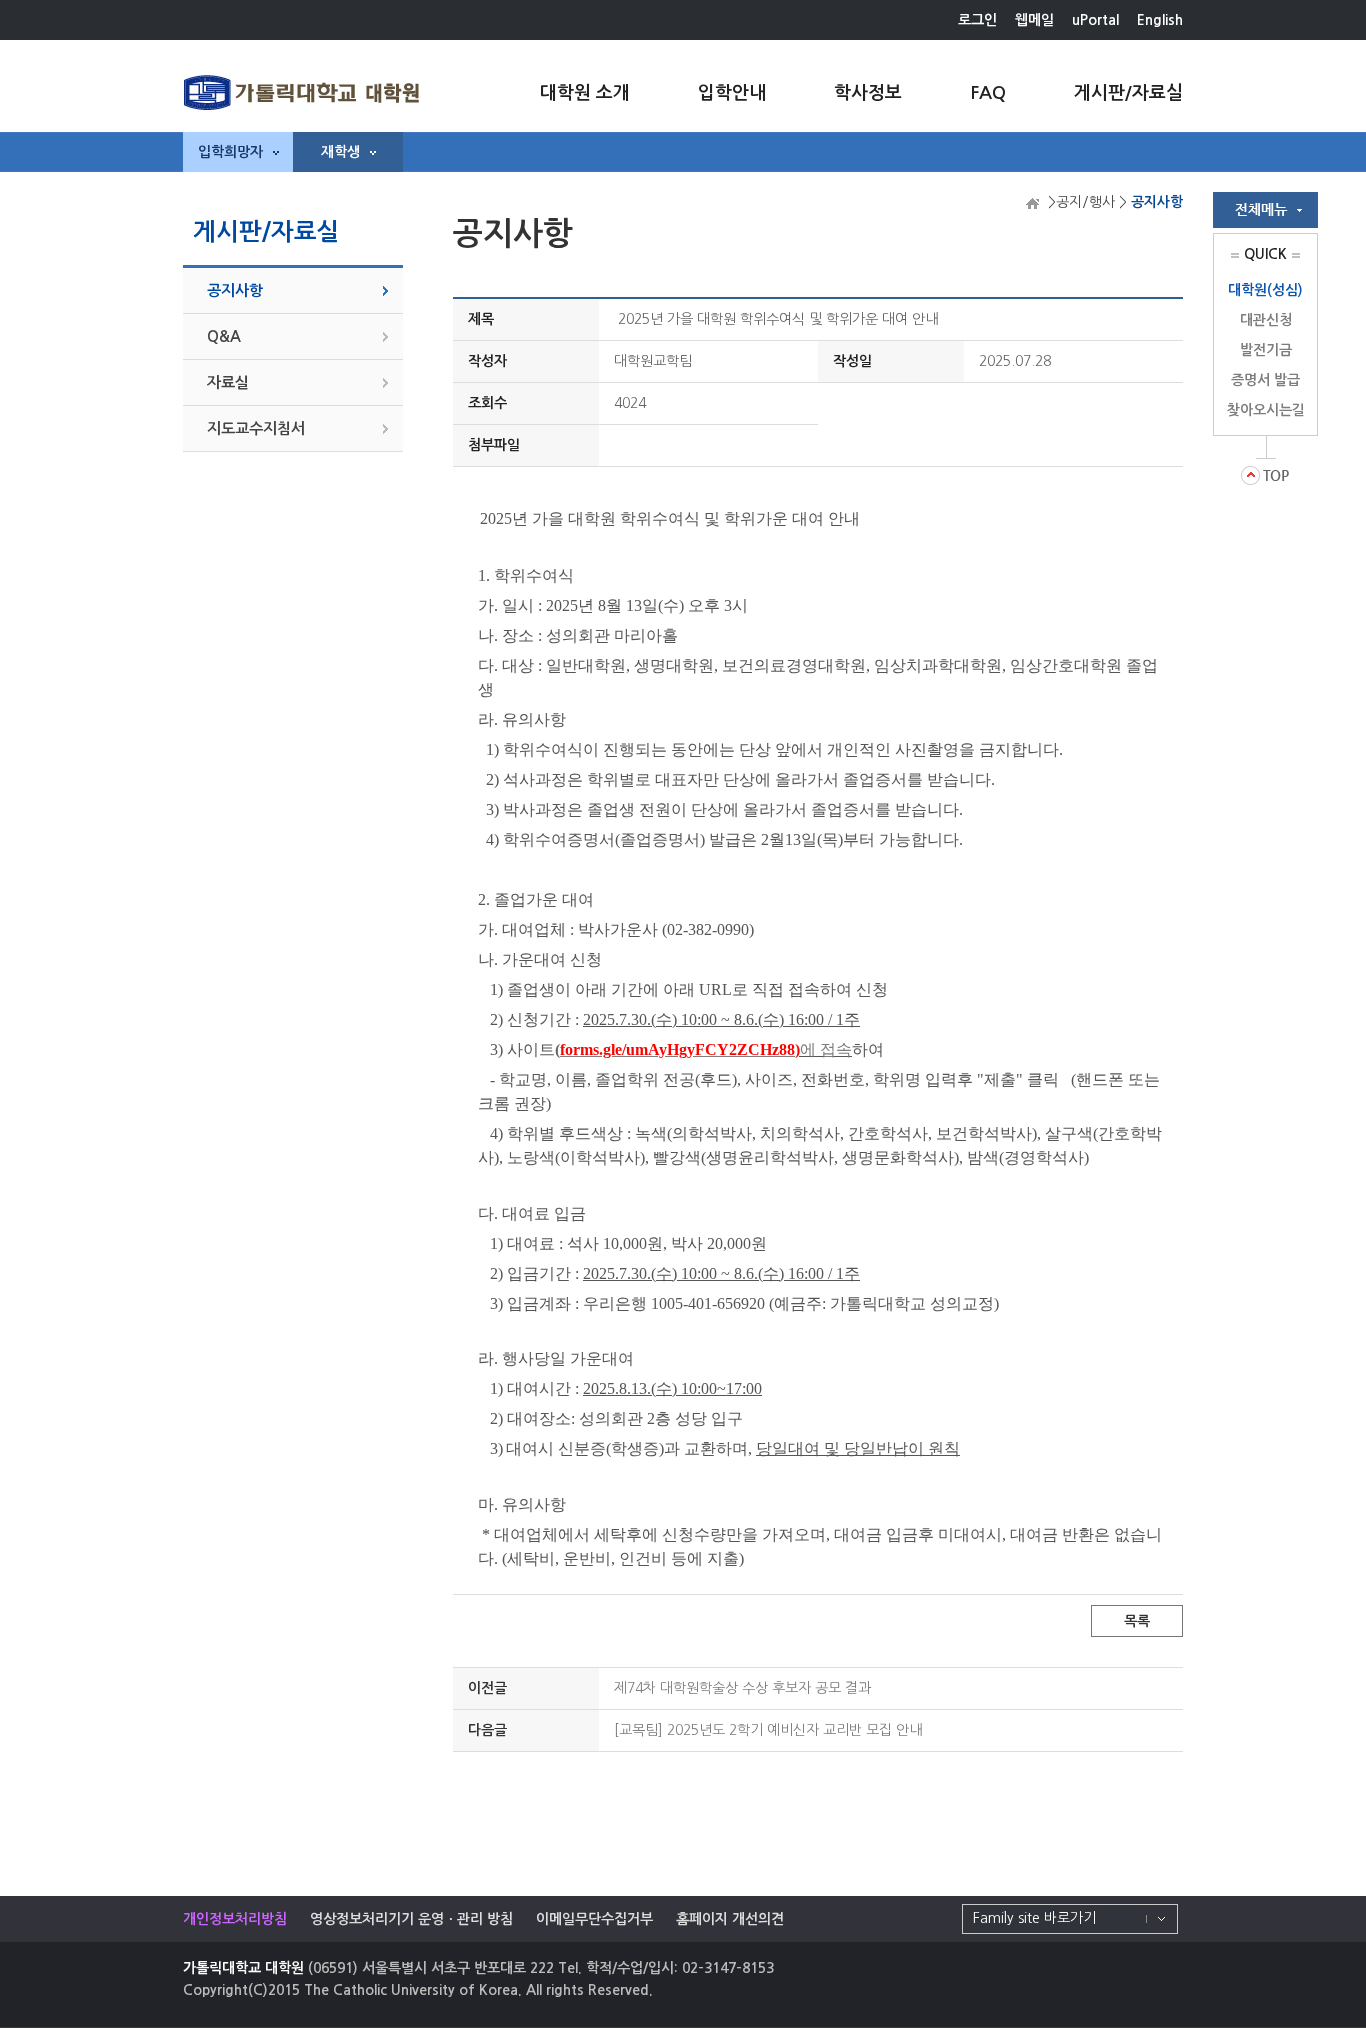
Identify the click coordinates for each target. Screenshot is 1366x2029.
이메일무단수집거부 (594, 1919)
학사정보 (868, 93)
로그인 (977, 20)
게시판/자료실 (1128, 93)
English (1160, 20)
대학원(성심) (1265, 290)
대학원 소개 (585, 93)
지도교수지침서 (256, 428)
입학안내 (732, 93)
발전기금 (1266, 350)
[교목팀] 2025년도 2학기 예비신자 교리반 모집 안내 (768, 1730)
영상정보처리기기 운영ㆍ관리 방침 (411, 1919)
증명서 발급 (1265, 380)
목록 (1137, 1621)
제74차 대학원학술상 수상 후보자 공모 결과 (742, 1688)
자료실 (228, 382)
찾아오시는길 (1266, 410)
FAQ (988, 93)
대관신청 (1266, 320)
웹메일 (1034, 20)
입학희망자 (230, 152)
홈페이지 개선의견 (730, 1919)
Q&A (224, 336)
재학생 (340, 152)
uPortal (1095, 20)
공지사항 (235, 290)
